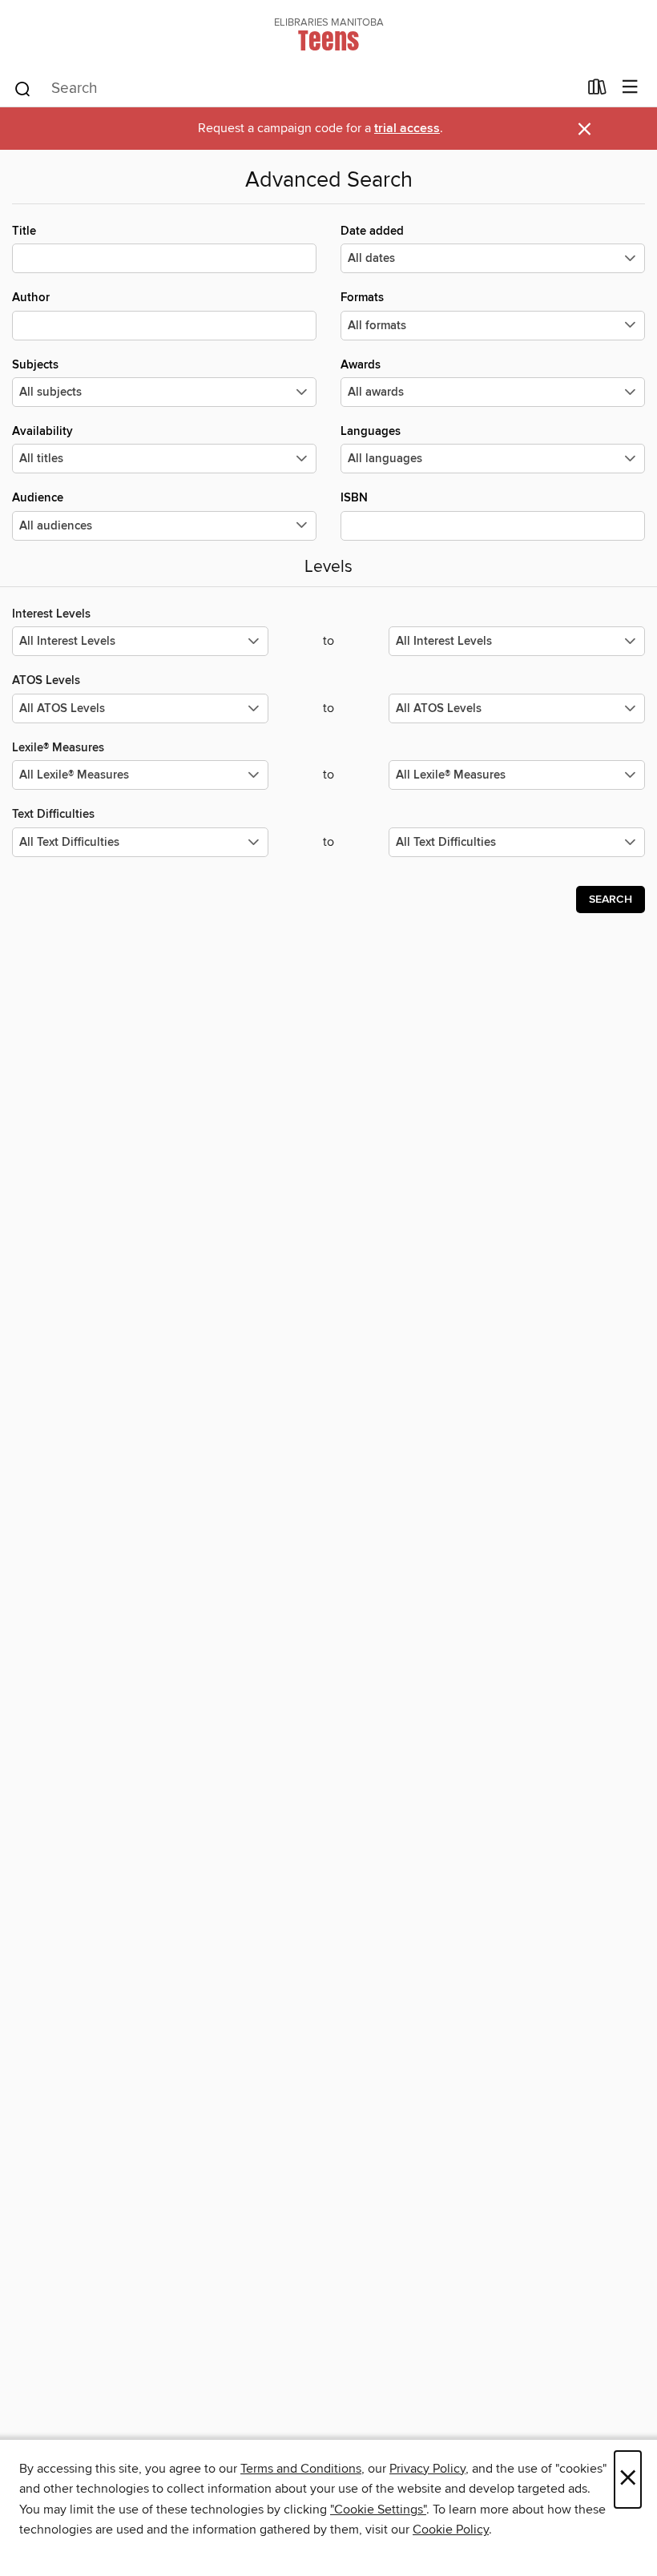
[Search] (23, 88)
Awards (361, 365)
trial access (407, 129)
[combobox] (295, 89)
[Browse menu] (630, 88)
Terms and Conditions (301, 2469)
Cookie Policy (451, 2530)
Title (24, 231)
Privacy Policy (427, 2469)
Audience (38, 498)
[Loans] (597, 91)
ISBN (354, 498)
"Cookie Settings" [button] (378, 2510)
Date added (372, 231)
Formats (362, 298)
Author (31, 298)
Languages (371, 431)
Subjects (35, 365)
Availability (42, 431)
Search (611, 900)
